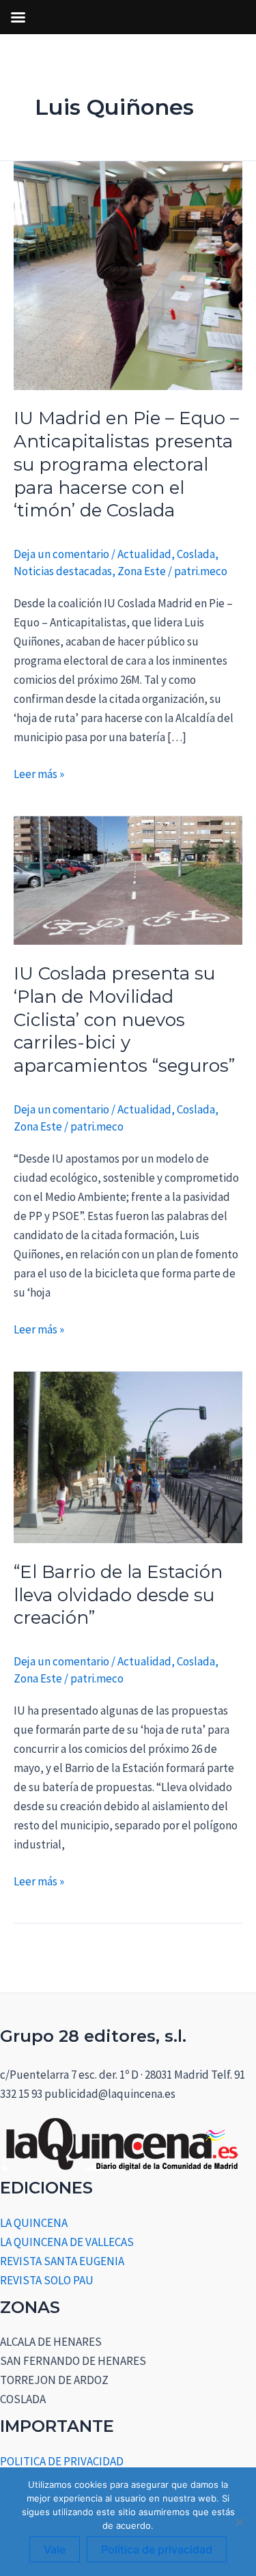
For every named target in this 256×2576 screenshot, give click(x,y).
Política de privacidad (157, 2549)
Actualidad (144, 554)
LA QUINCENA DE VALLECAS (67, 2242)
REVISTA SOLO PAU (47, 2280)
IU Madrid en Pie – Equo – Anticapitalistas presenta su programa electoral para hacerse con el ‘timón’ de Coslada (126, 464)
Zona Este (142, 571)
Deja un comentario (61, 554)
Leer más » (39, 773)
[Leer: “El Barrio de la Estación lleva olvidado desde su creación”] (128, 1456)
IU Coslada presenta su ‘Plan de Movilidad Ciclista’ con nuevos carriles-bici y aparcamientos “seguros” (124, 1020)
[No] (239, 2522)
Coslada (196, 554)
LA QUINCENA (34, 2223)
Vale (55, 2549)
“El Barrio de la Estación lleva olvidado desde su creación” (118, 1595)
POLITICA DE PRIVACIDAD (62, 2461)
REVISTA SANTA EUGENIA (62, 2261)
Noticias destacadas (63, 571)
